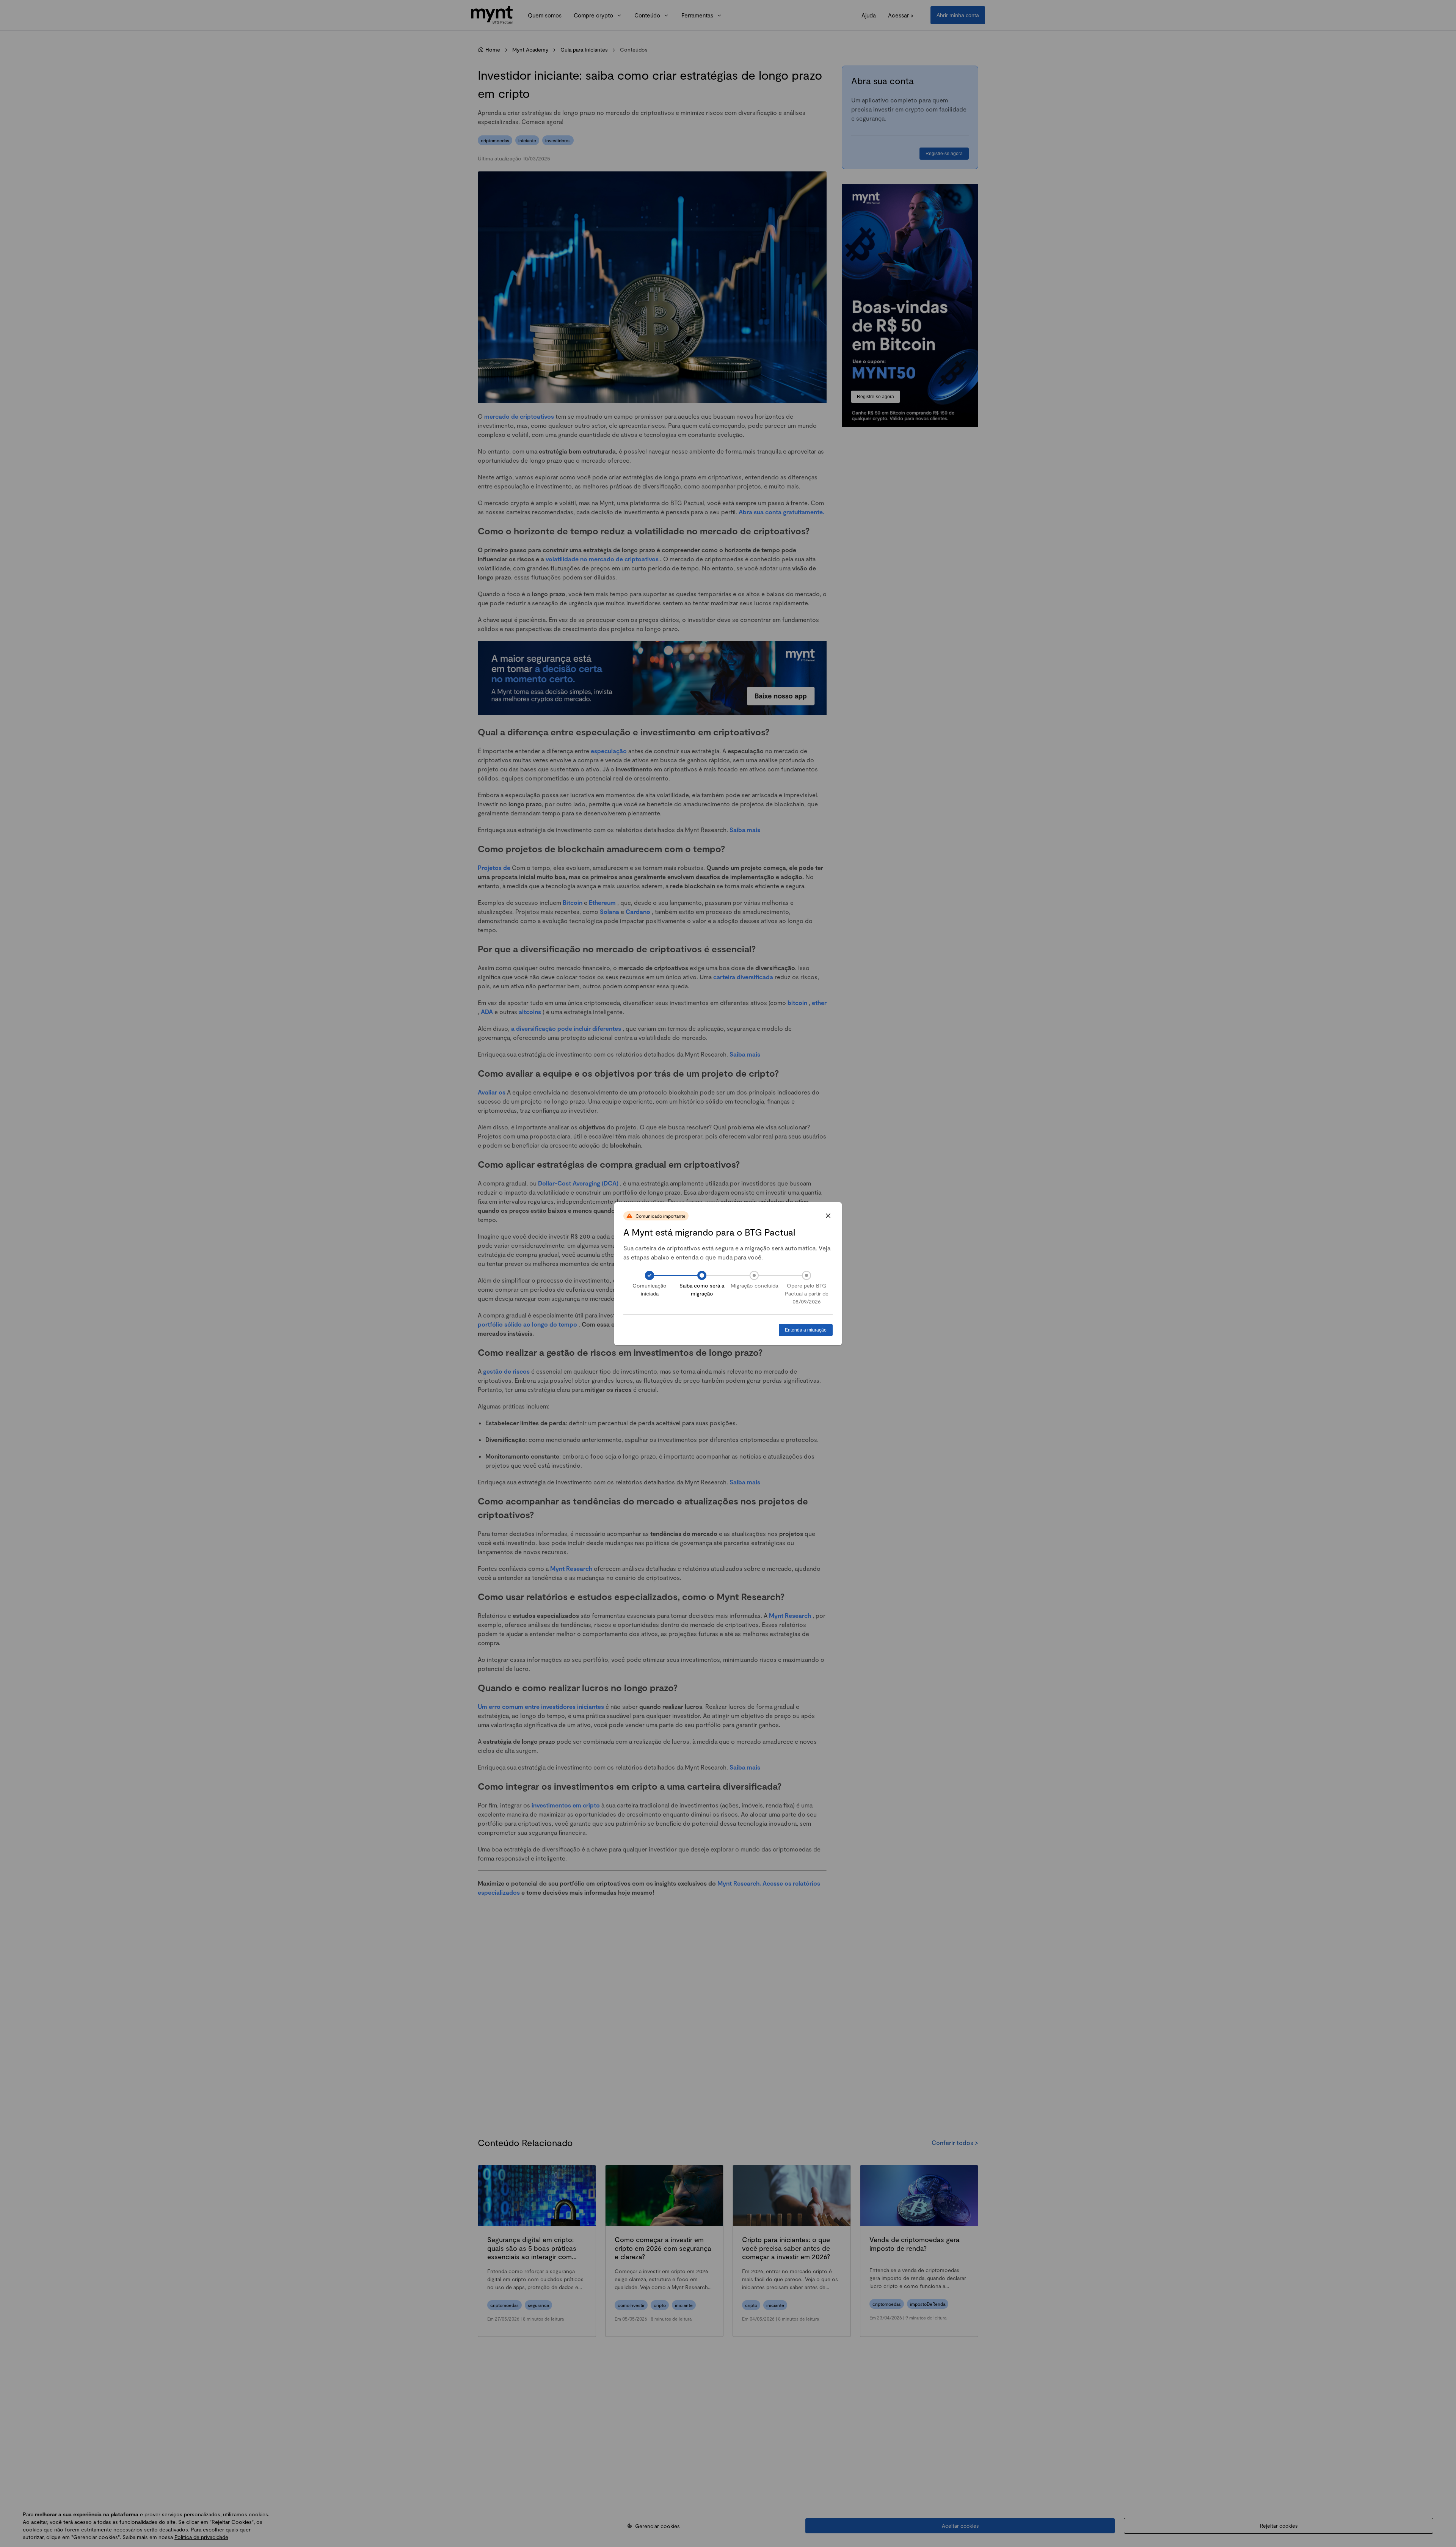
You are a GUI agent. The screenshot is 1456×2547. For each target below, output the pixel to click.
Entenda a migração (806, 1330)
